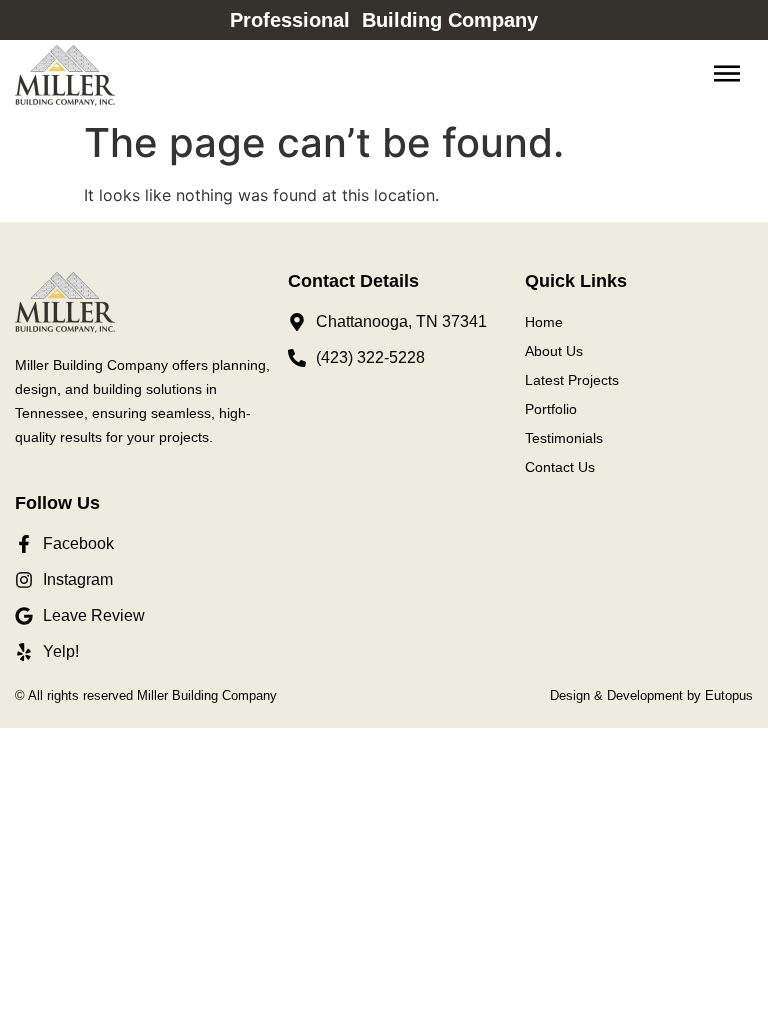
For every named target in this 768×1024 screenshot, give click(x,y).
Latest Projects (572, 380)
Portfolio (551, 409)
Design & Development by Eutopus (651, 695)
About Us (554, 351)
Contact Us (560, 467)
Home (544, 322)
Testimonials (564, 438)
